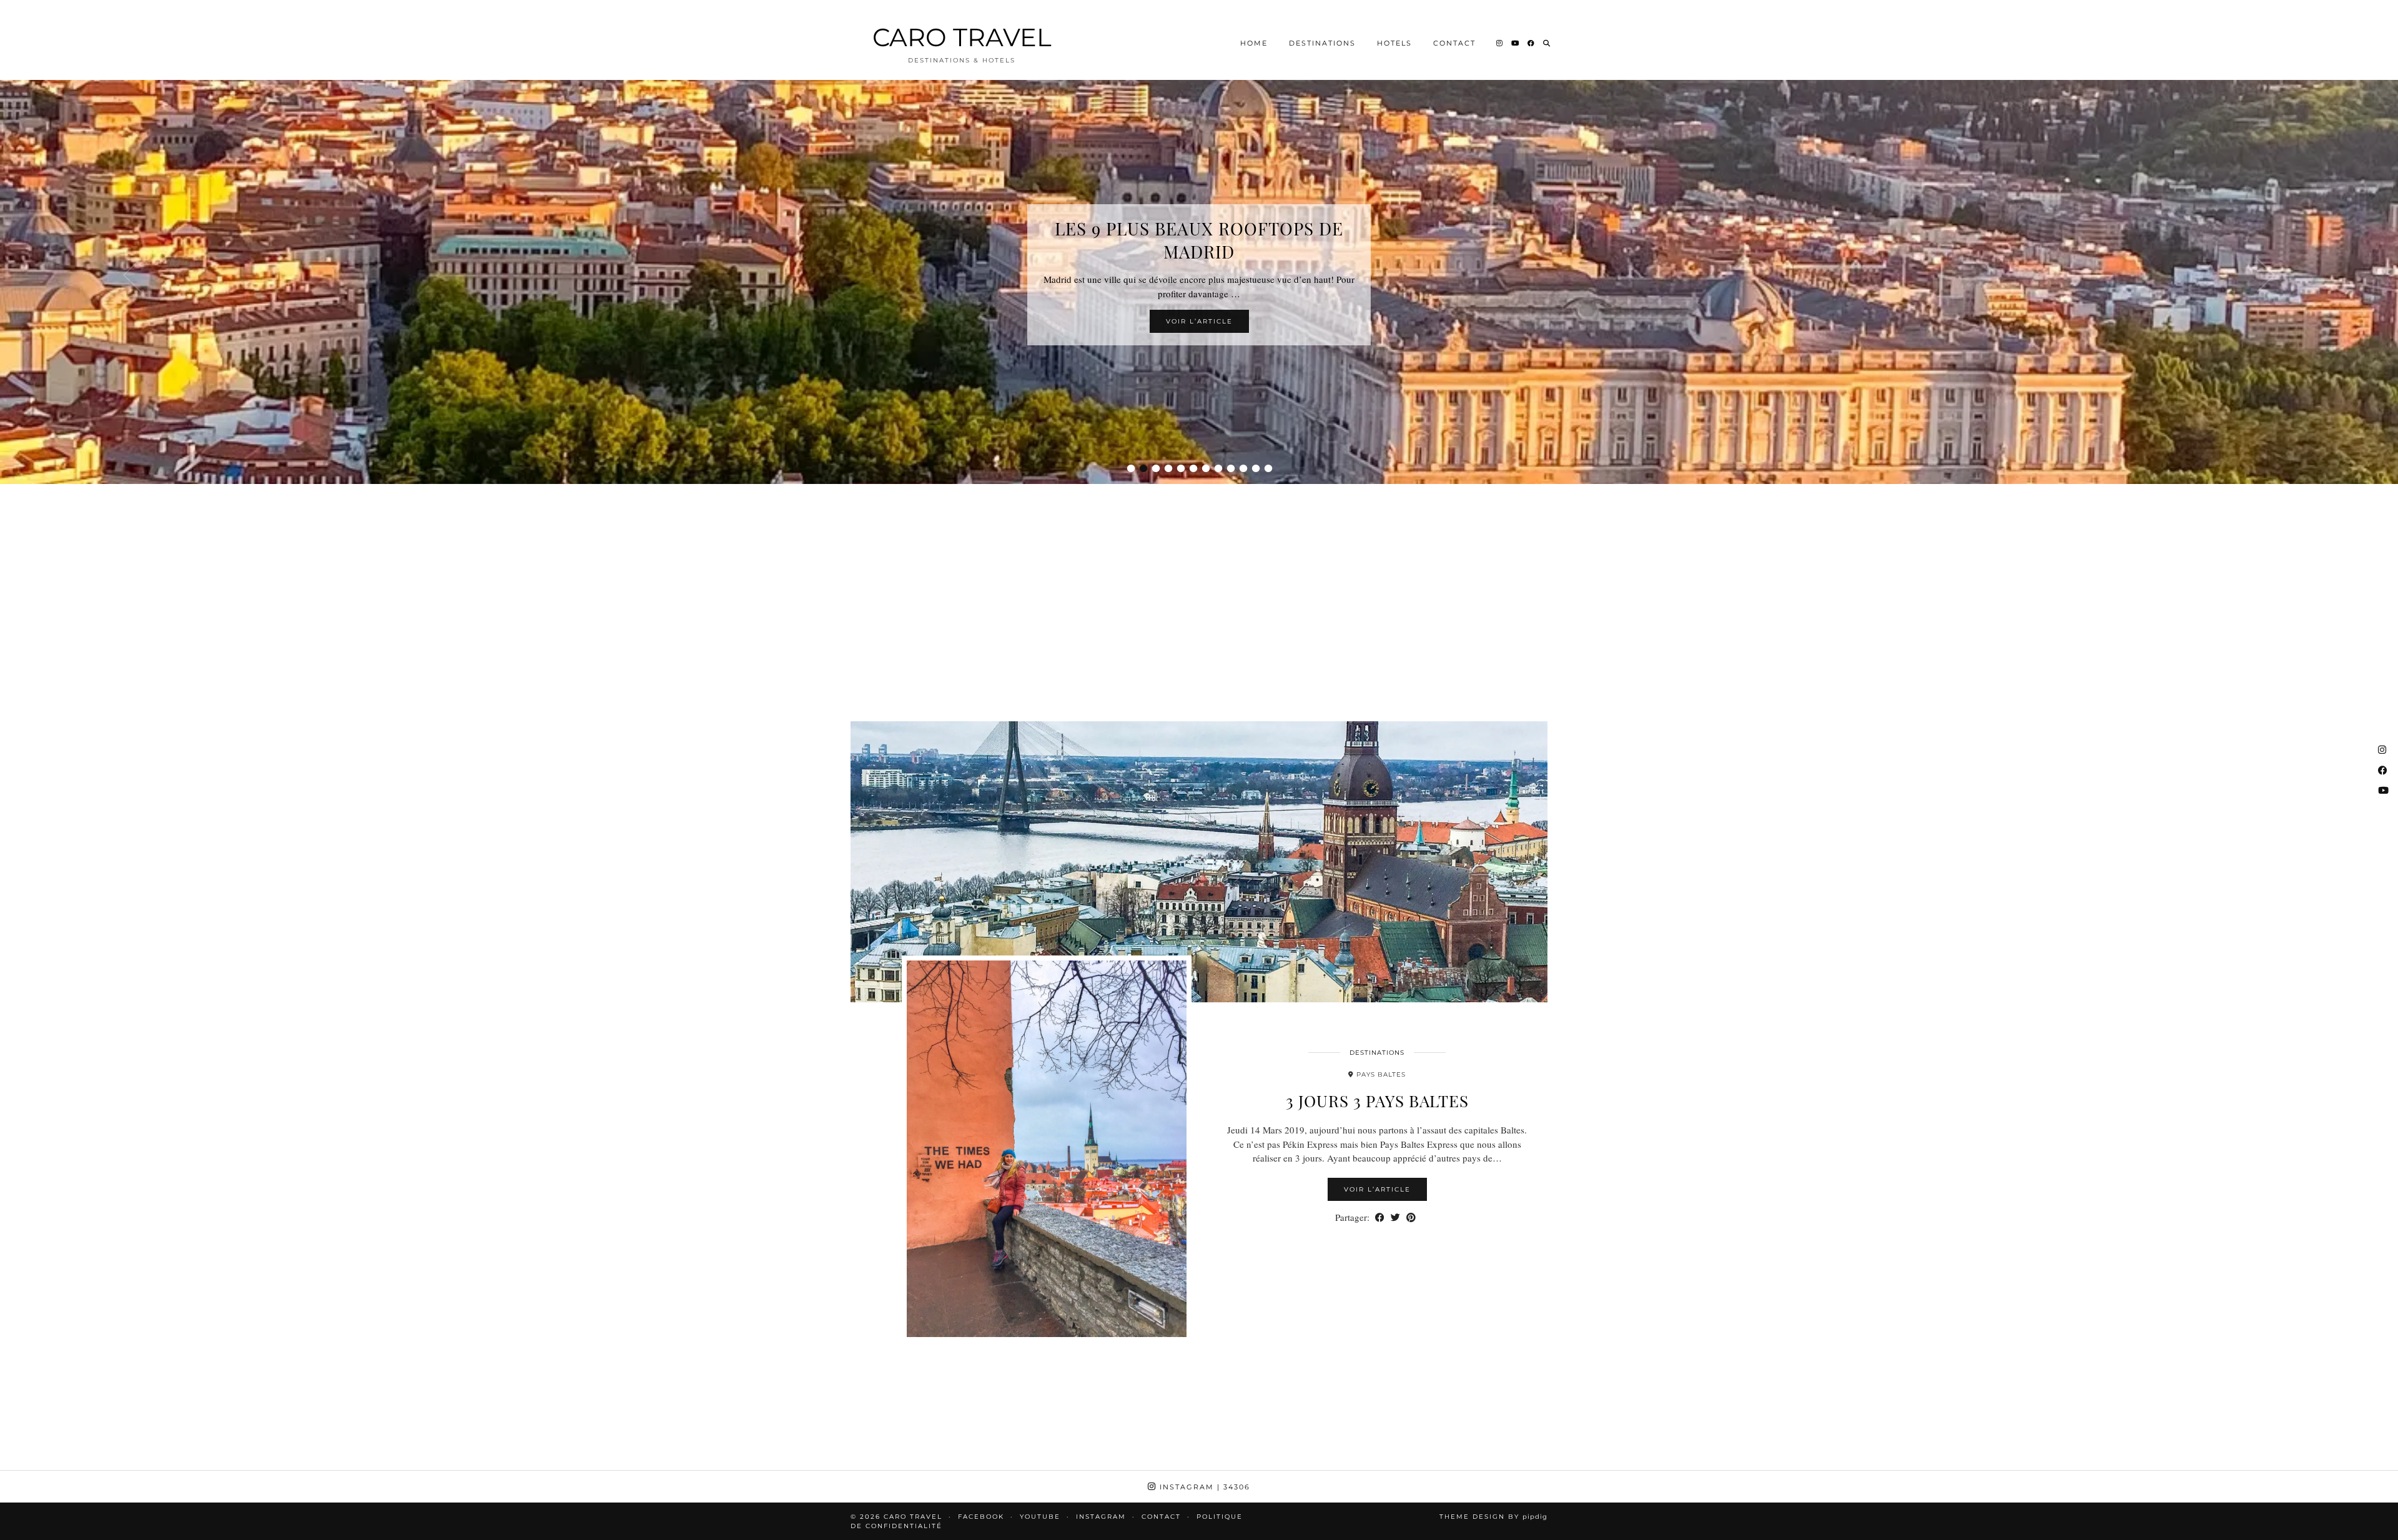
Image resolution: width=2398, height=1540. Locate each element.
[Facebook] (1532, 43)
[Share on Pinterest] (1411, 1217)
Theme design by (1493, 1517)
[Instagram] (1500, 43)
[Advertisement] (1199, 587)
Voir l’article (1199, 321)
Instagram (1203, 1487)
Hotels (1394, 43)
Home (1254, 43)
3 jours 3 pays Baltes (1377, 1101)
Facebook (981, 1517)
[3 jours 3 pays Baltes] (1199, 862)
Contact (1454, 43)
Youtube (1040, 1517)
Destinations (1322, 43)
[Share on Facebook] (1380, 1217)
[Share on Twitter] (1395, 1217)
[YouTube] (1516, 43)
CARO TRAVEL (962, 37)
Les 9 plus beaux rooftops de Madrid (1199, 240)
